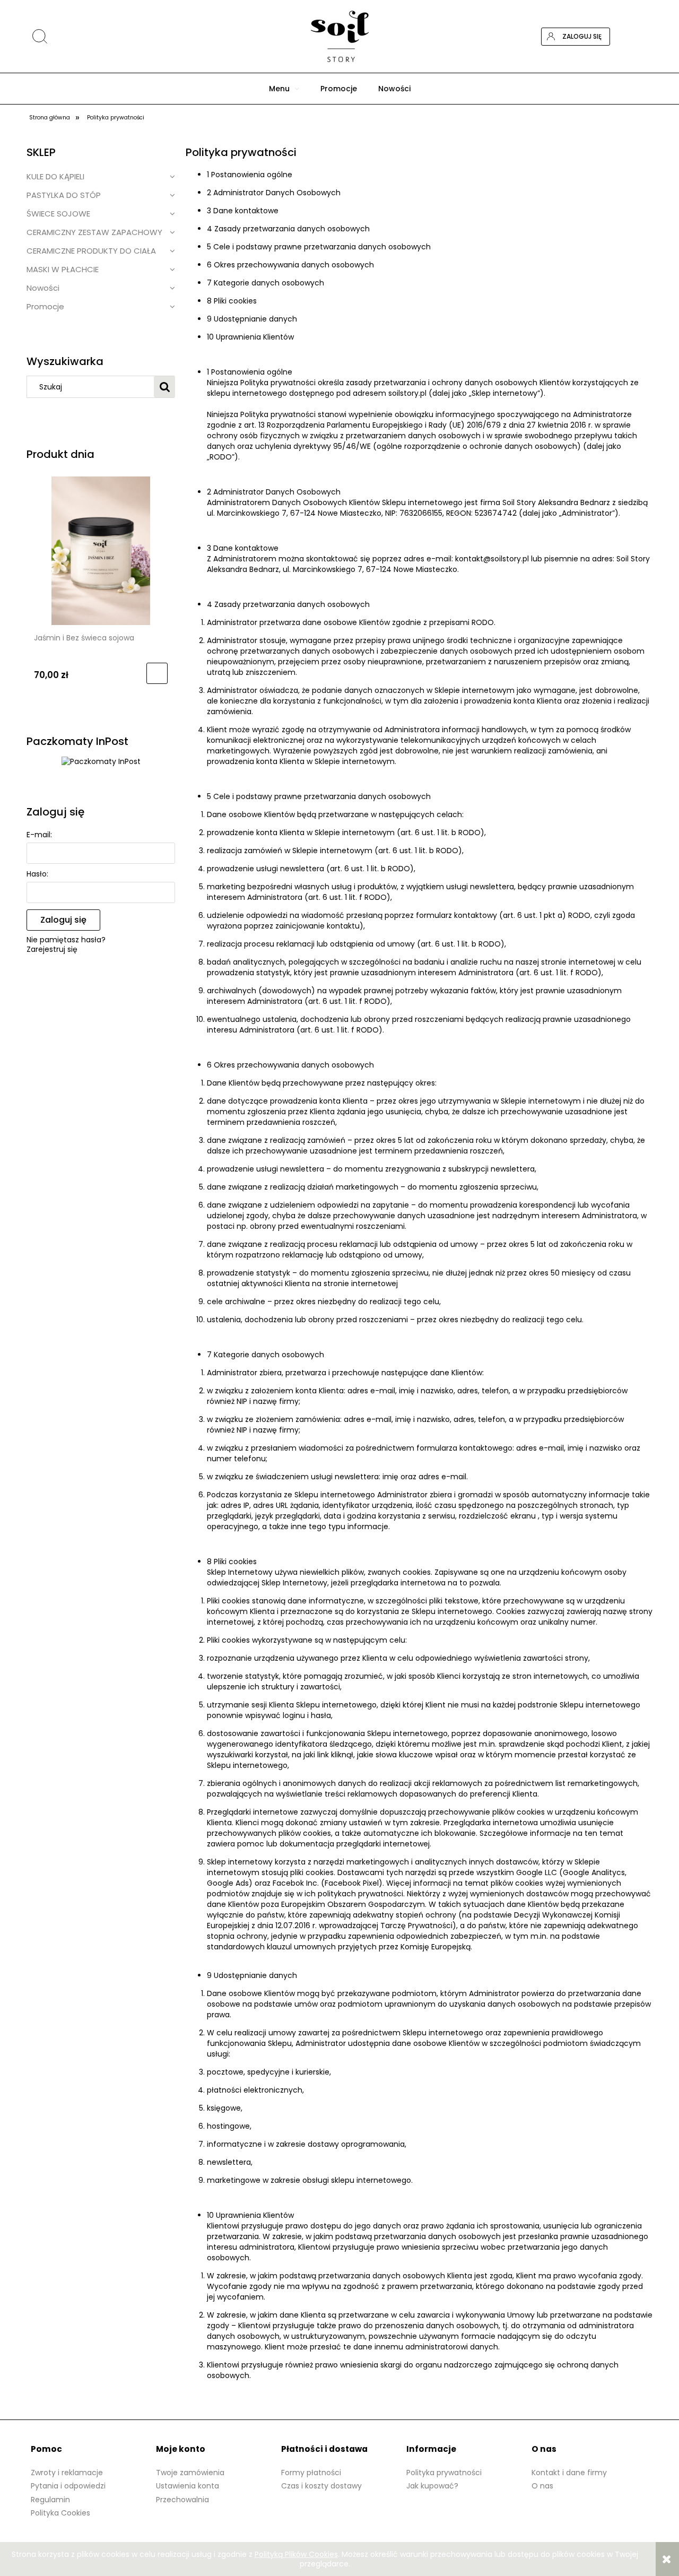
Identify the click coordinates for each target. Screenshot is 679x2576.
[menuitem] (284, 89)
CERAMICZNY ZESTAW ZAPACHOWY (94, 232)
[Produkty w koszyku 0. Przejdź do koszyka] (643, 37)
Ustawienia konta (188, 2486)
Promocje (45, 306)
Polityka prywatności (444, 2473)
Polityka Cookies (60, 2513)
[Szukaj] (565, 12)
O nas (542, 2486)
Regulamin (50, 2500)
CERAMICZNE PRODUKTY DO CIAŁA (91, 251)
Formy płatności (311, 2473)
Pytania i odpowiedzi (68, 2486)
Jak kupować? (432, 2486)
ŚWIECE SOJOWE (58, 214)
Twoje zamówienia (190, 2473)
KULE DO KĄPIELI (55, 176)
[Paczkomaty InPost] (101, 761)
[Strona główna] (339, 36)
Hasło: (37, 874)
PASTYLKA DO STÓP (64, 195)
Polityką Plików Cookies (296, 2554)
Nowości (43, 288)
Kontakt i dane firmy (569, 2473)
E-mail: (39, 835)
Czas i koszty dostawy (321, 2486)
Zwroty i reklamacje (67, 2473)
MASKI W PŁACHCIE (63, 269)
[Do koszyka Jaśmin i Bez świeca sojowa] (157, 673)
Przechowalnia (182, 2500)
